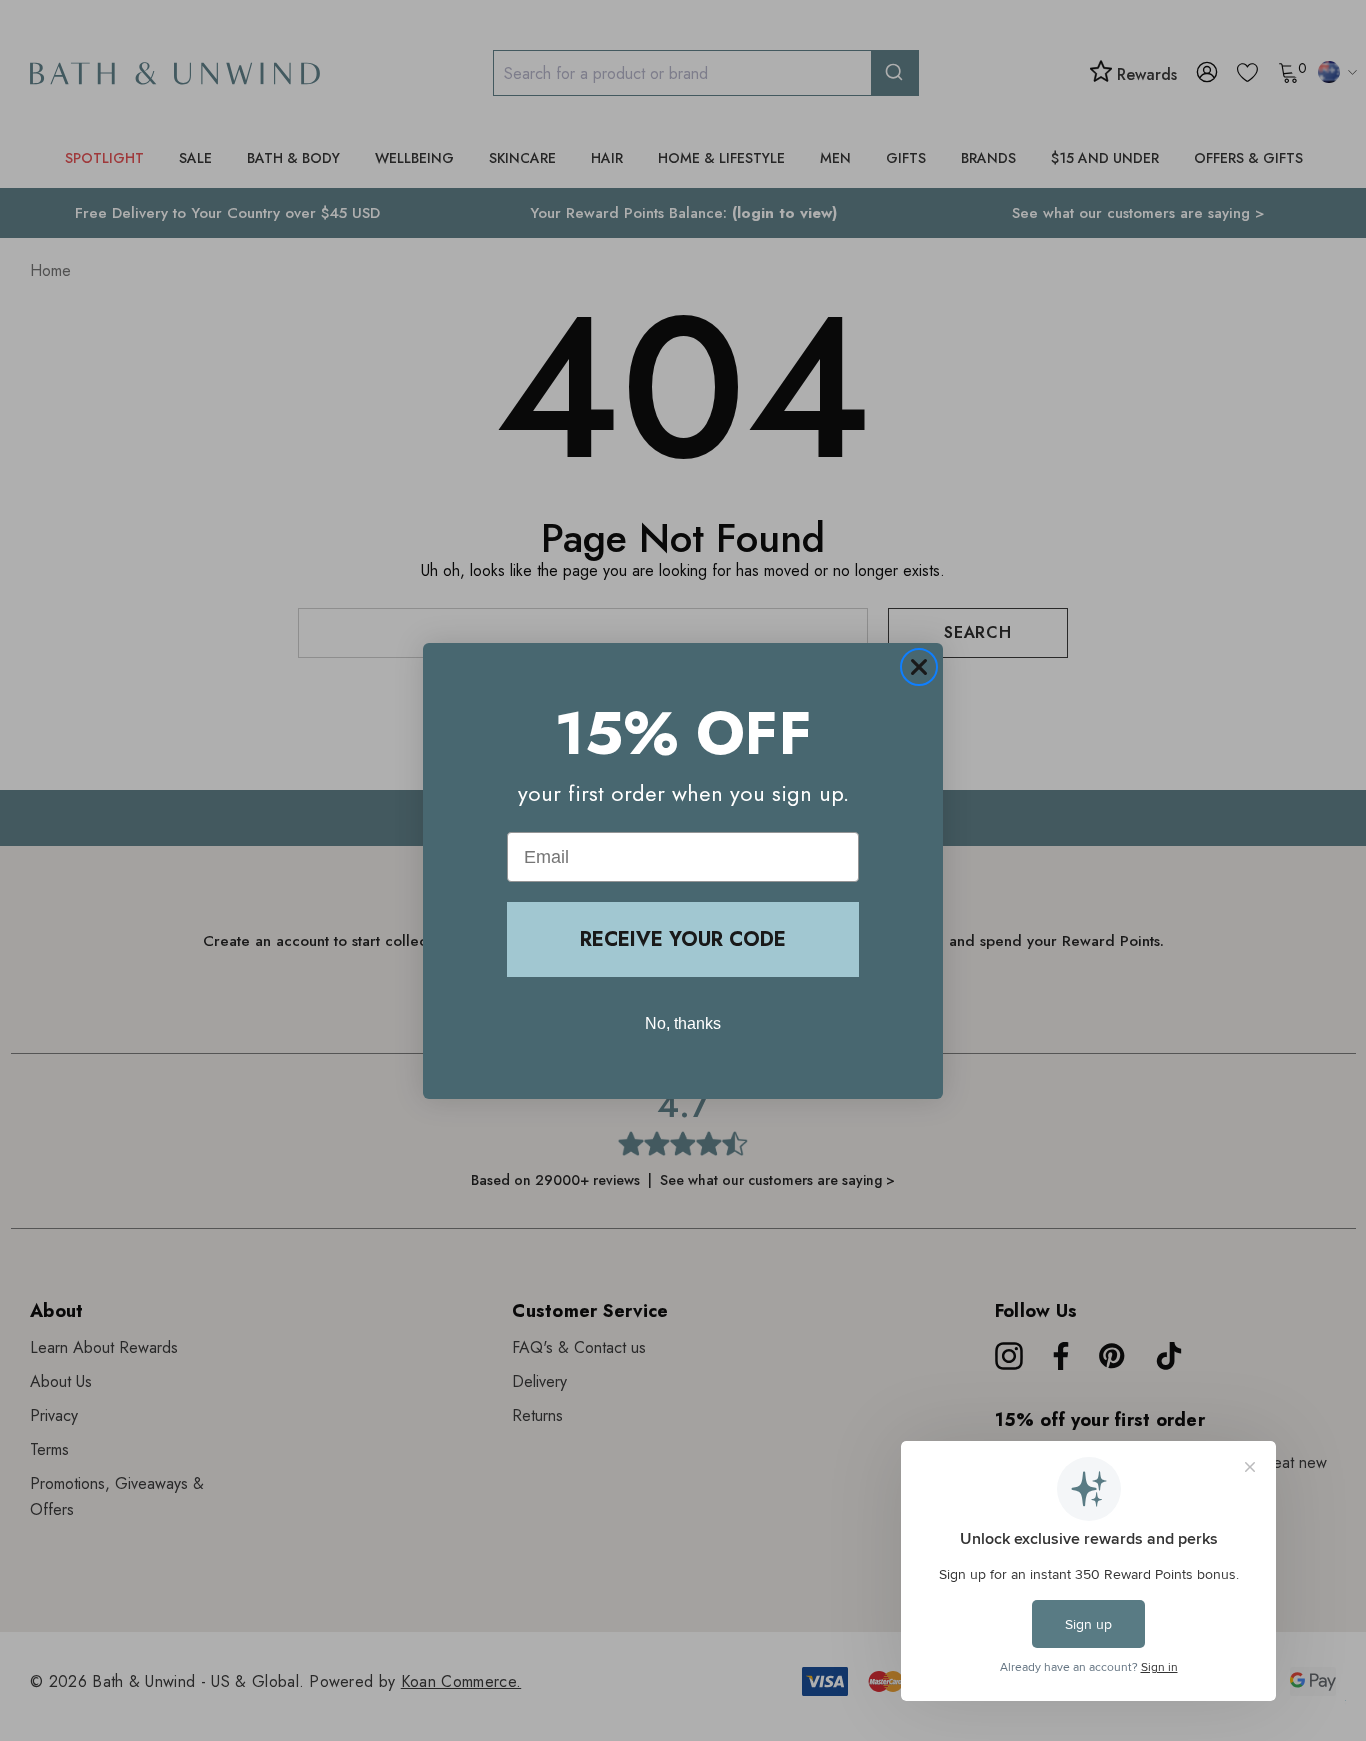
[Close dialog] (919, 667)
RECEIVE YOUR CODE (683, 939)
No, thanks (683, 1023)
